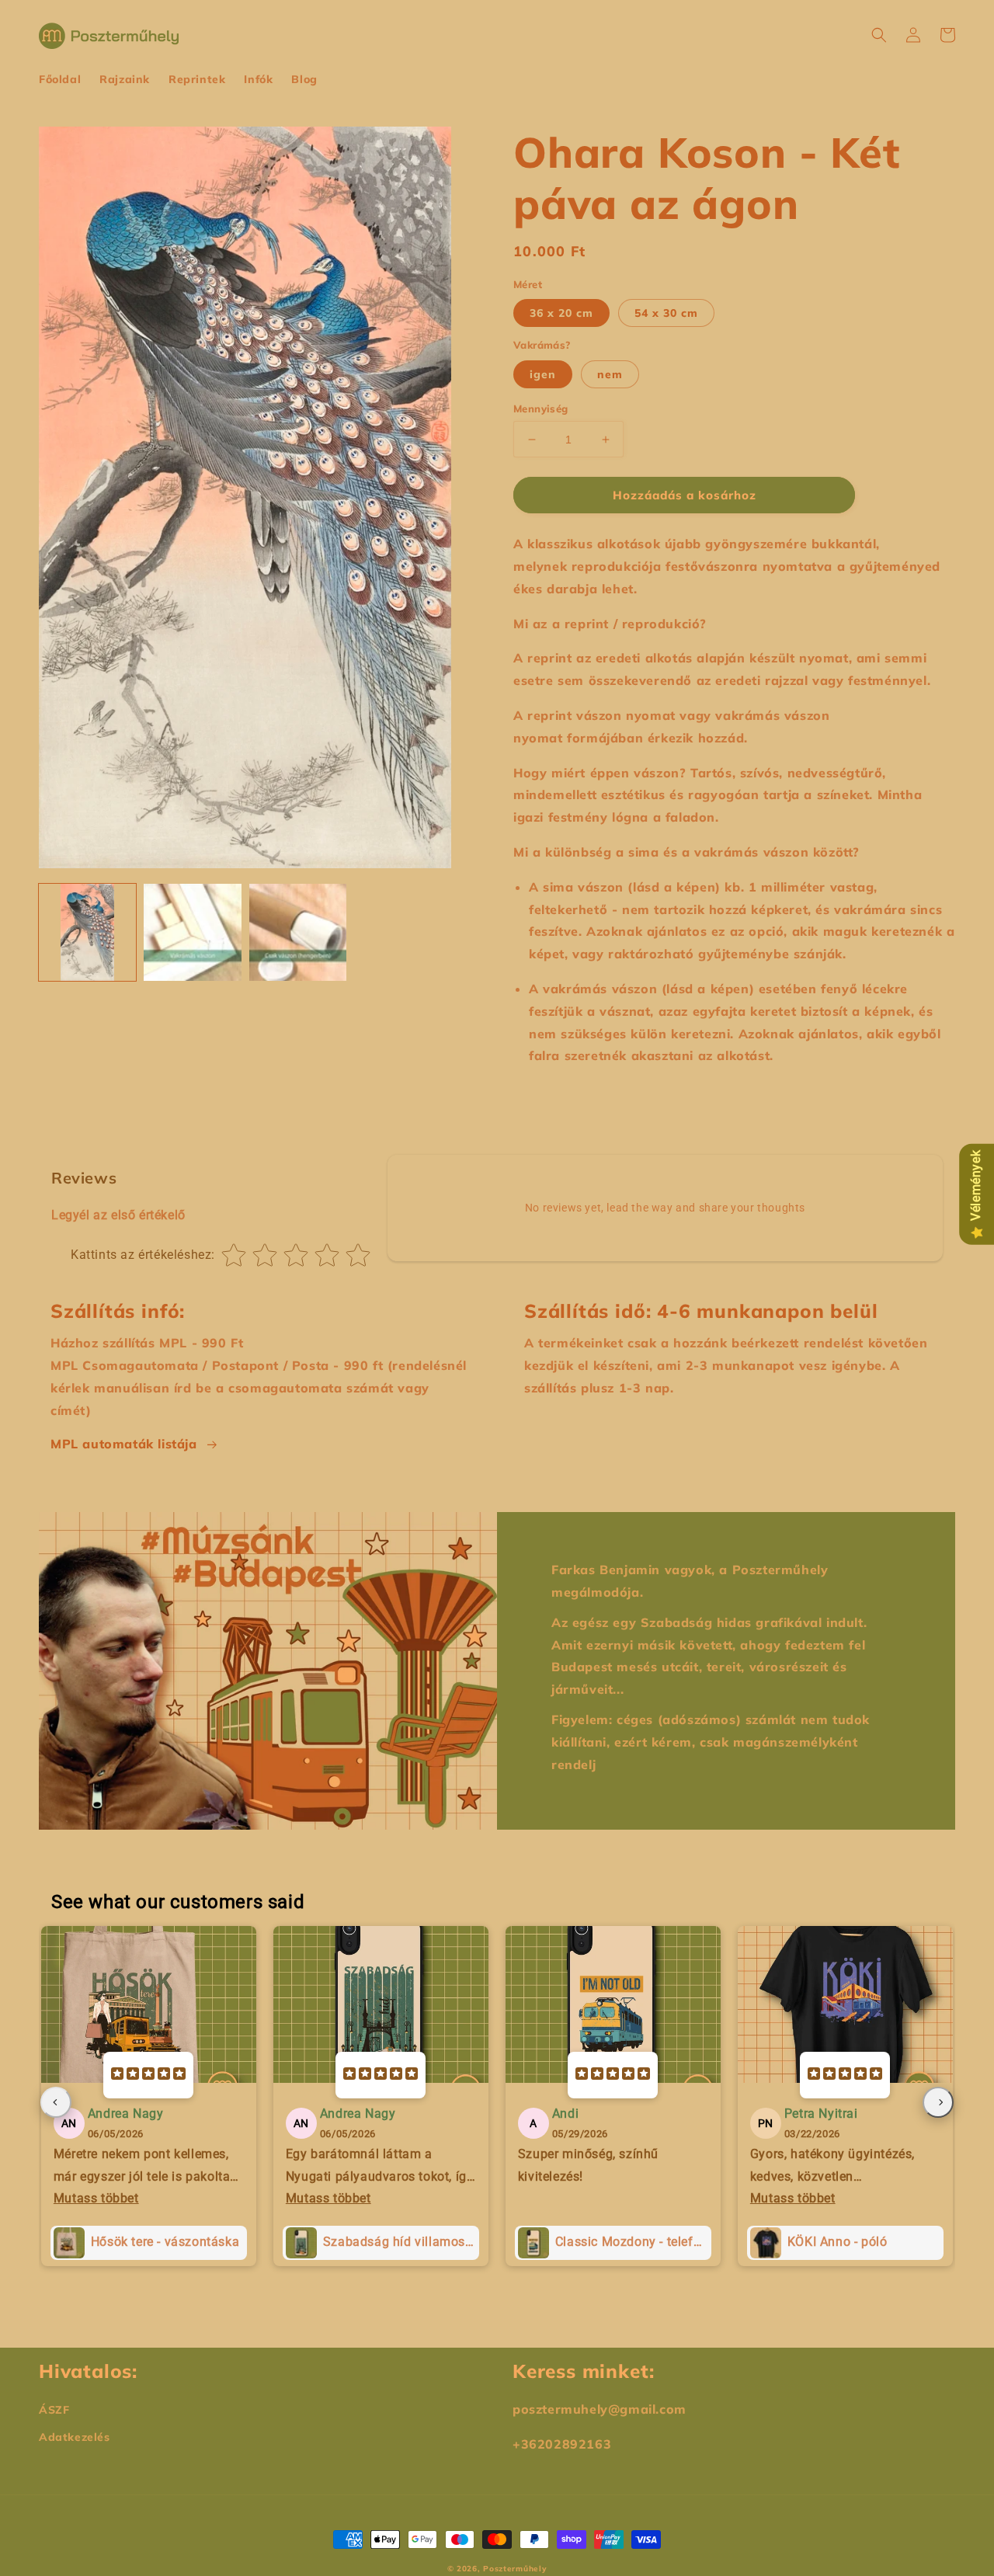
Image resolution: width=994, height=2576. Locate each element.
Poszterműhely (515, 2569)
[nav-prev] (56, 2102)
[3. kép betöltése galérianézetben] (298, 932)
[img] (148, 2075)
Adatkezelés (75, 2437)
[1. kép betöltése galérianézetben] (87, 932)
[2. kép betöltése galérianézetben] (192, 932)
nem (610, 374)
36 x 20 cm (561, 313)
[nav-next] (938, 2102)
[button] (879, 35)
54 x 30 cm (666, 313)
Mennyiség (541, 408)
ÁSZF (54, 2410)
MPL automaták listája (124, 1444)
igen (543, 374)
